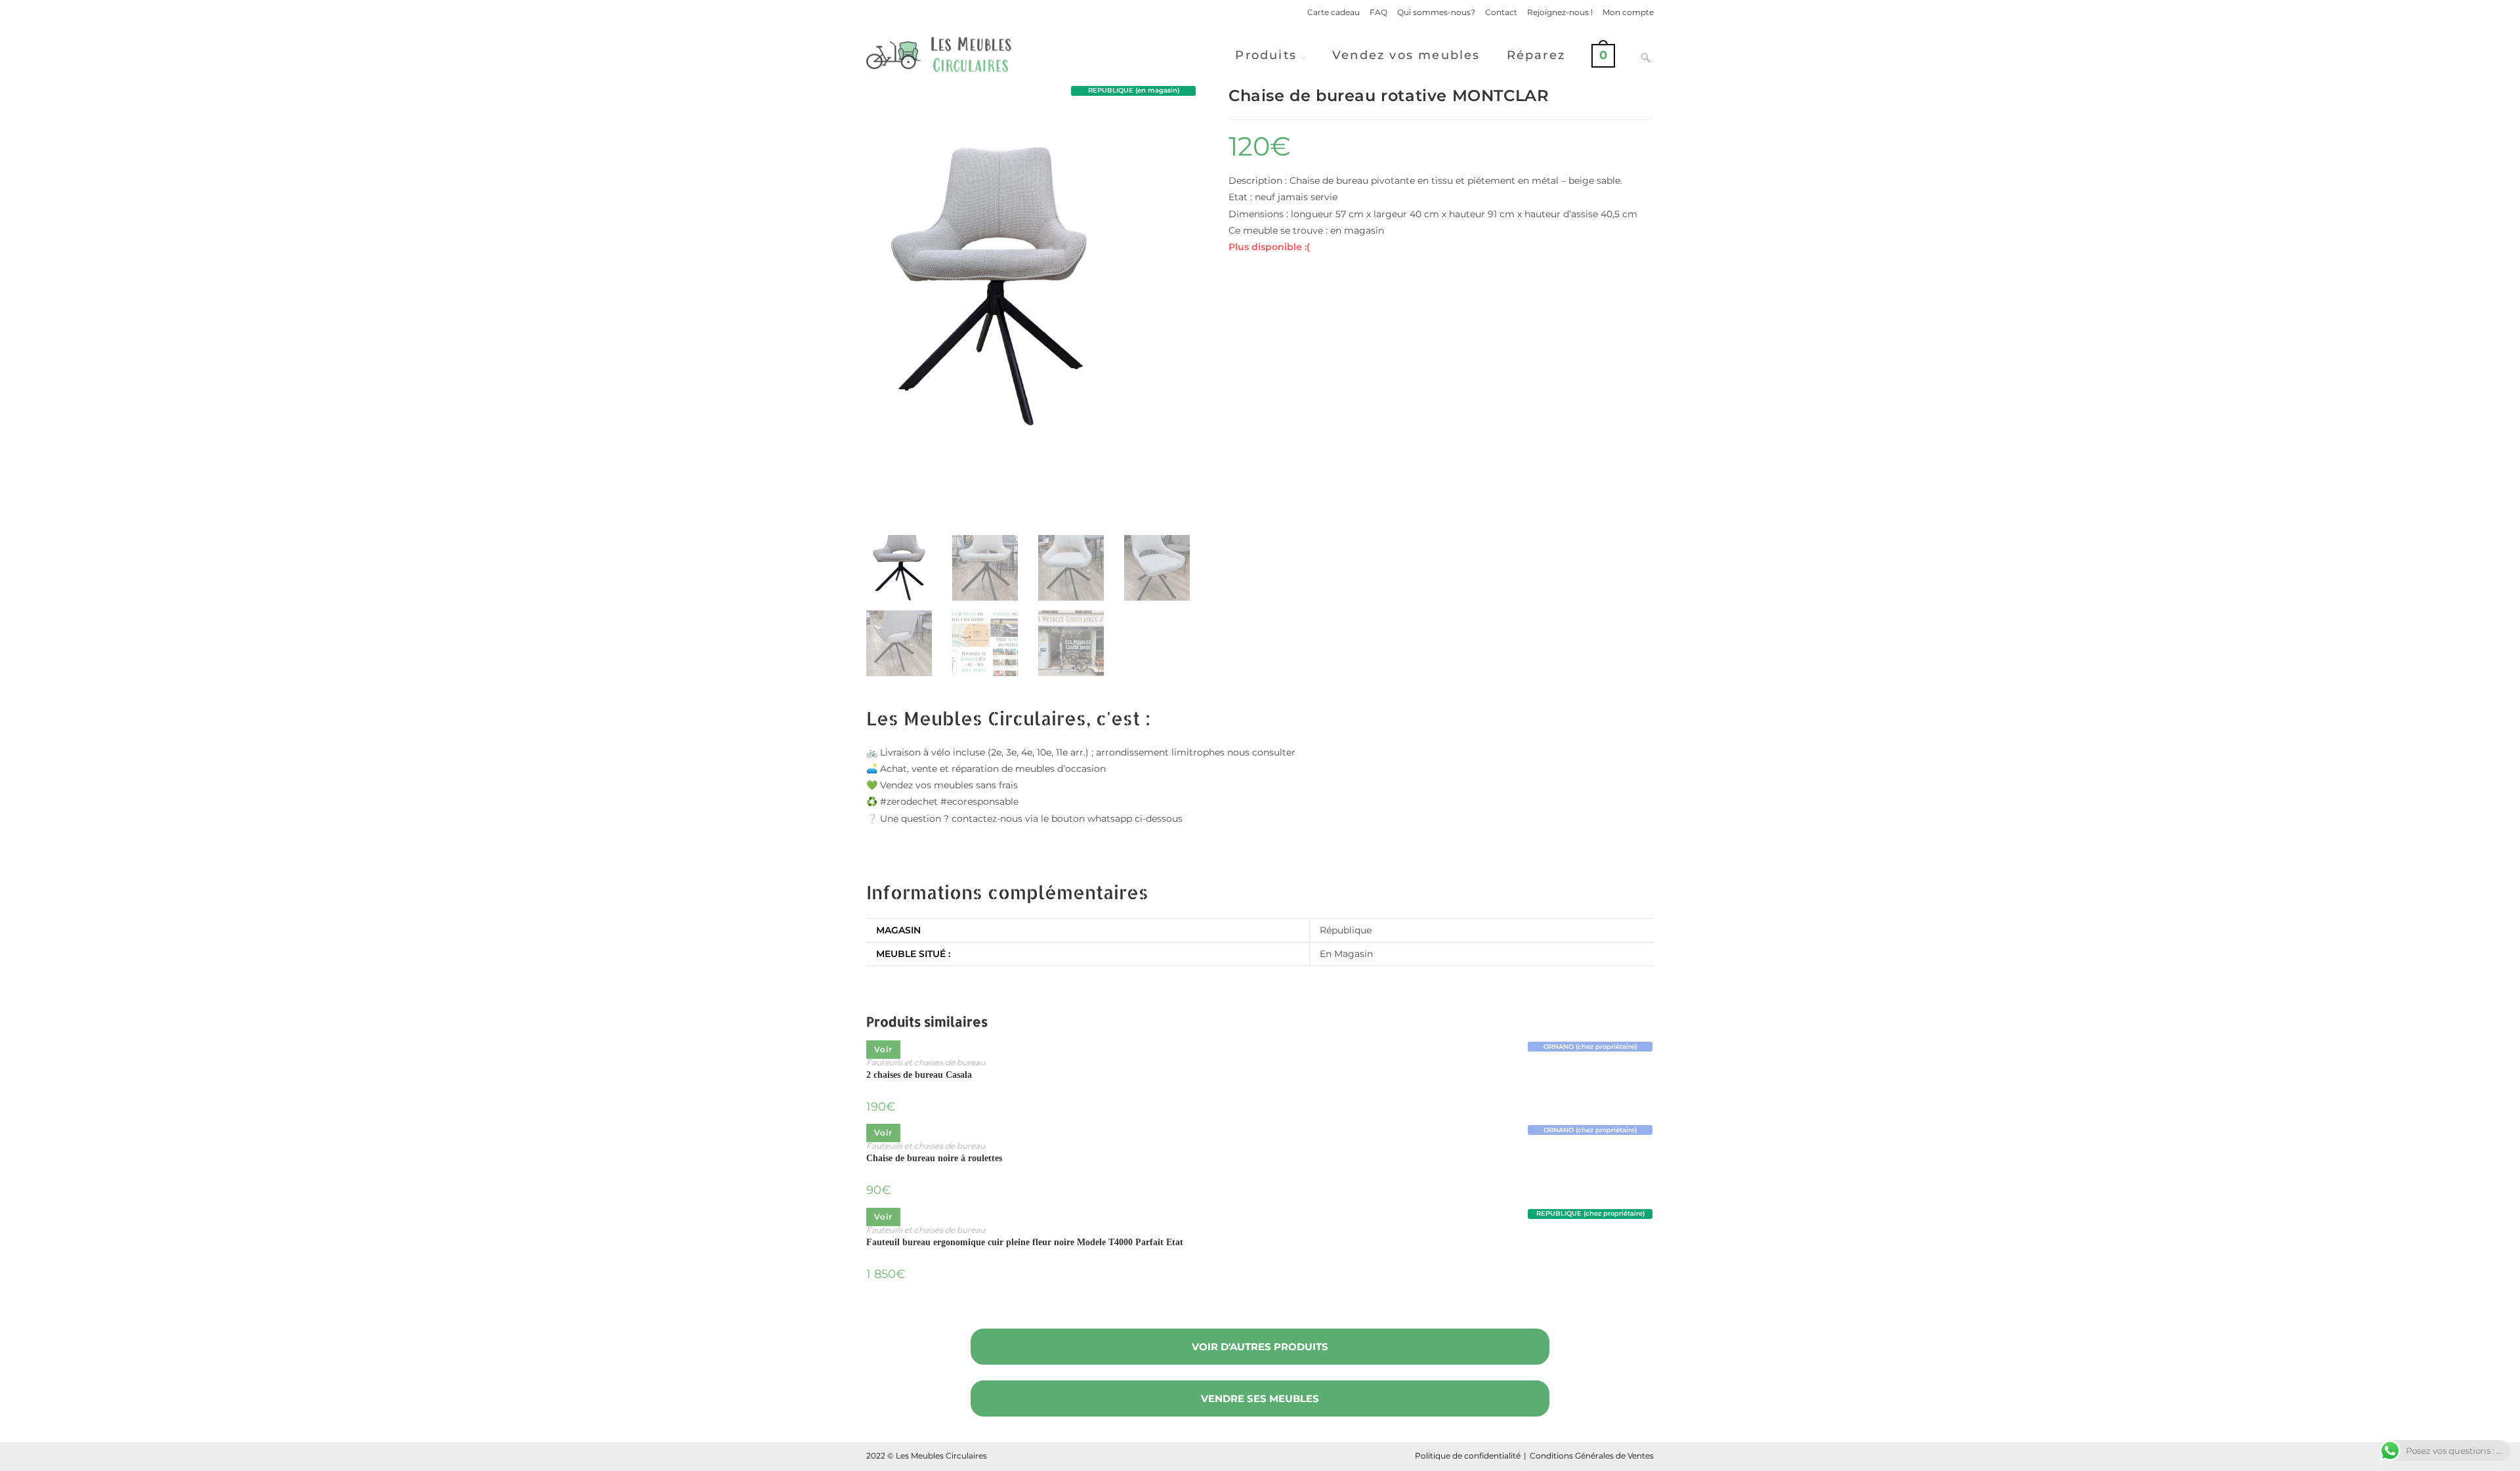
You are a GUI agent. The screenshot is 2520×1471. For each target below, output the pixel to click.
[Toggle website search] (1646, 55)
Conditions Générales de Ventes (1592, 1456)
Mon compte (1628, 12)
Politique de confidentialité (1468, 1456)
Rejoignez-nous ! (1560, 12)
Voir (883, 1049)
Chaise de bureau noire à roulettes (934, 1158)
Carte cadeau (1333, 12)
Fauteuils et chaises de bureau (926, 1062)
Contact (1501, 12)
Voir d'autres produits (1260, 1347)
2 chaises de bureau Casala (919, 1075)
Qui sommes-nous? (1436, 12)
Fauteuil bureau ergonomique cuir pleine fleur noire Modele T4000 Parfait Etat (1025, 1242)
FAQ (1378, 12)
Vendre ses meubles (1260, 1398)
